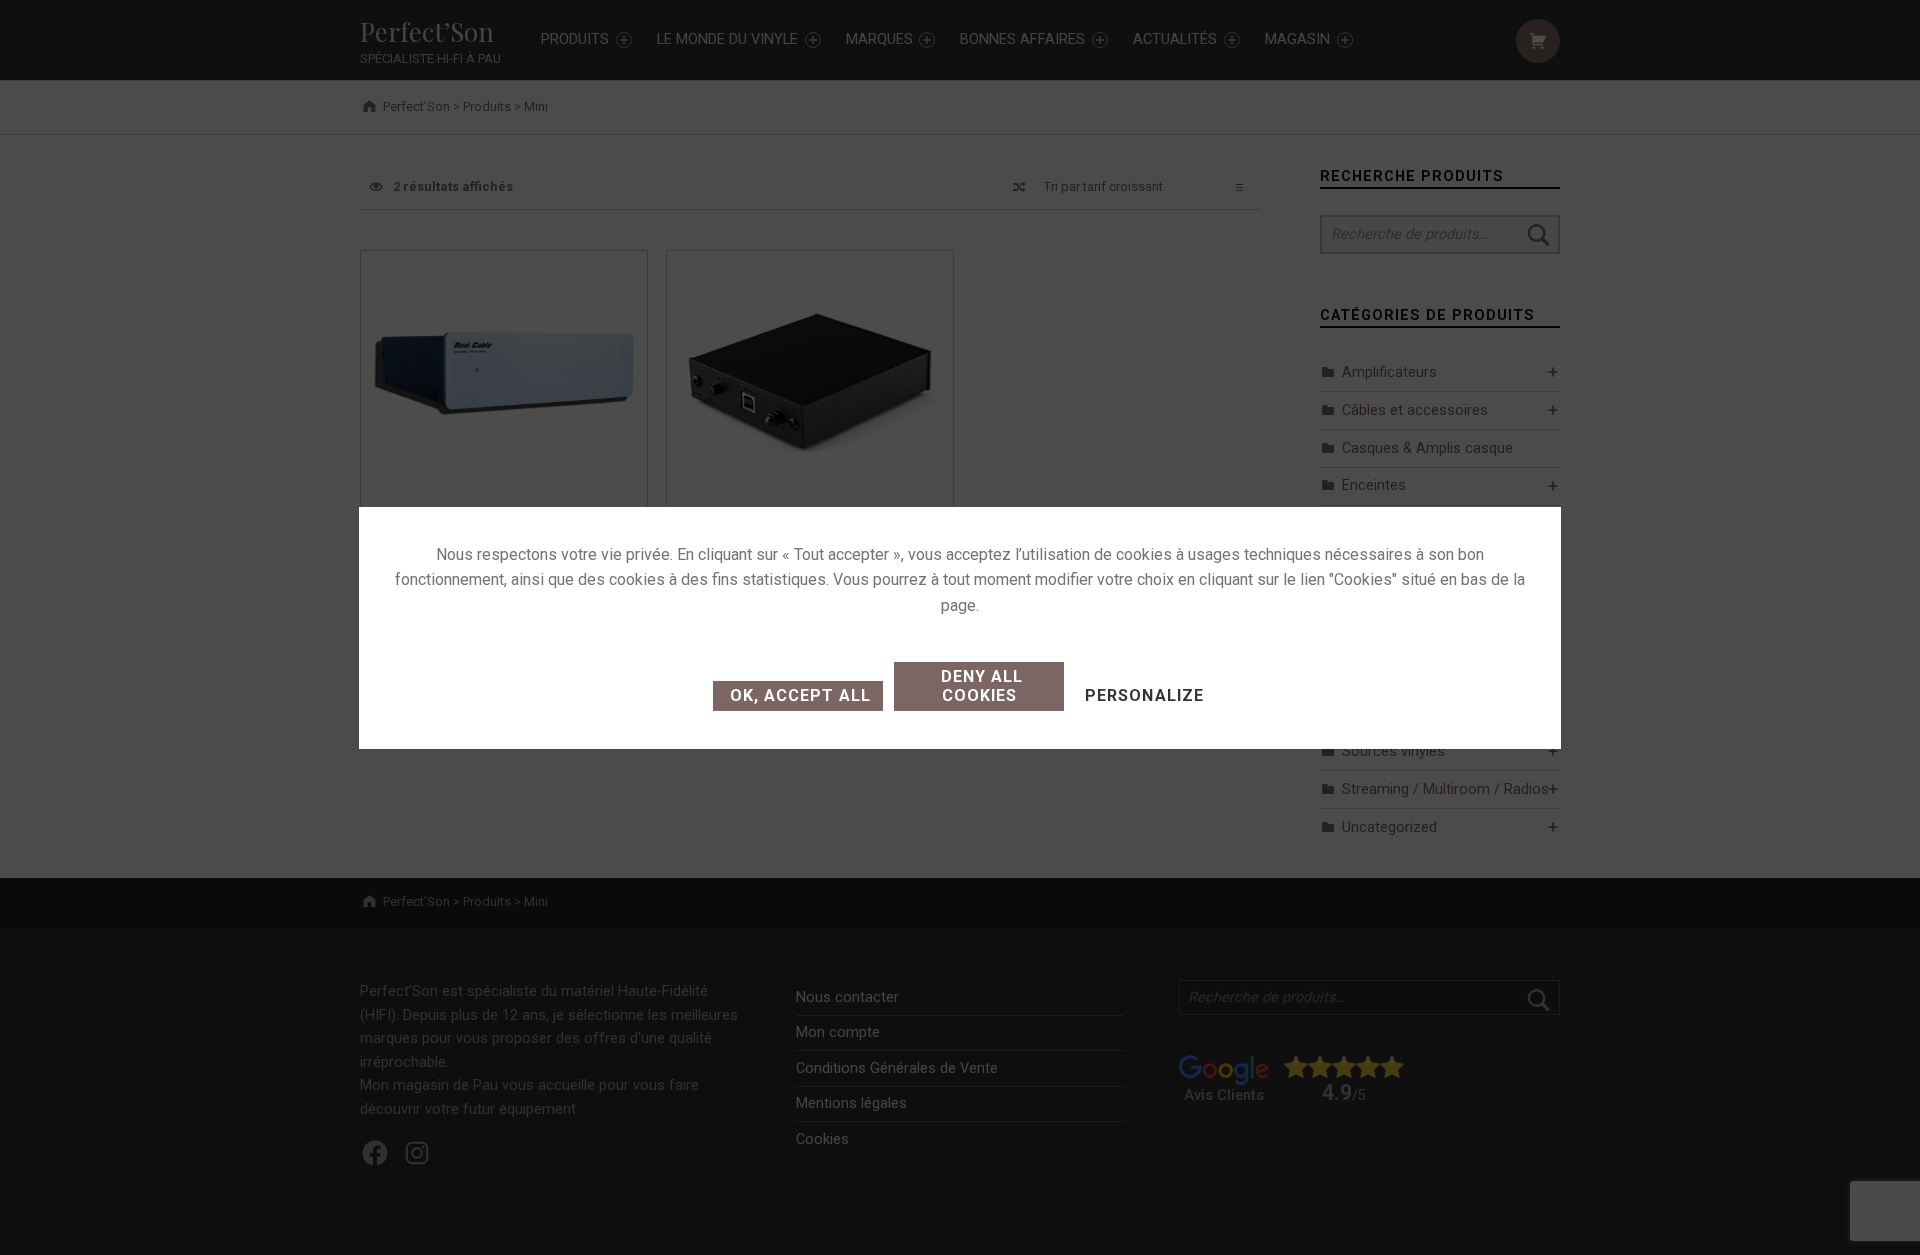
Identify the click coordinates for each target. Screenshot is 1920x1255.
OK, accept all (798, 695)
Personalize (1144, 695)
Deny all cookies (979, 686)
